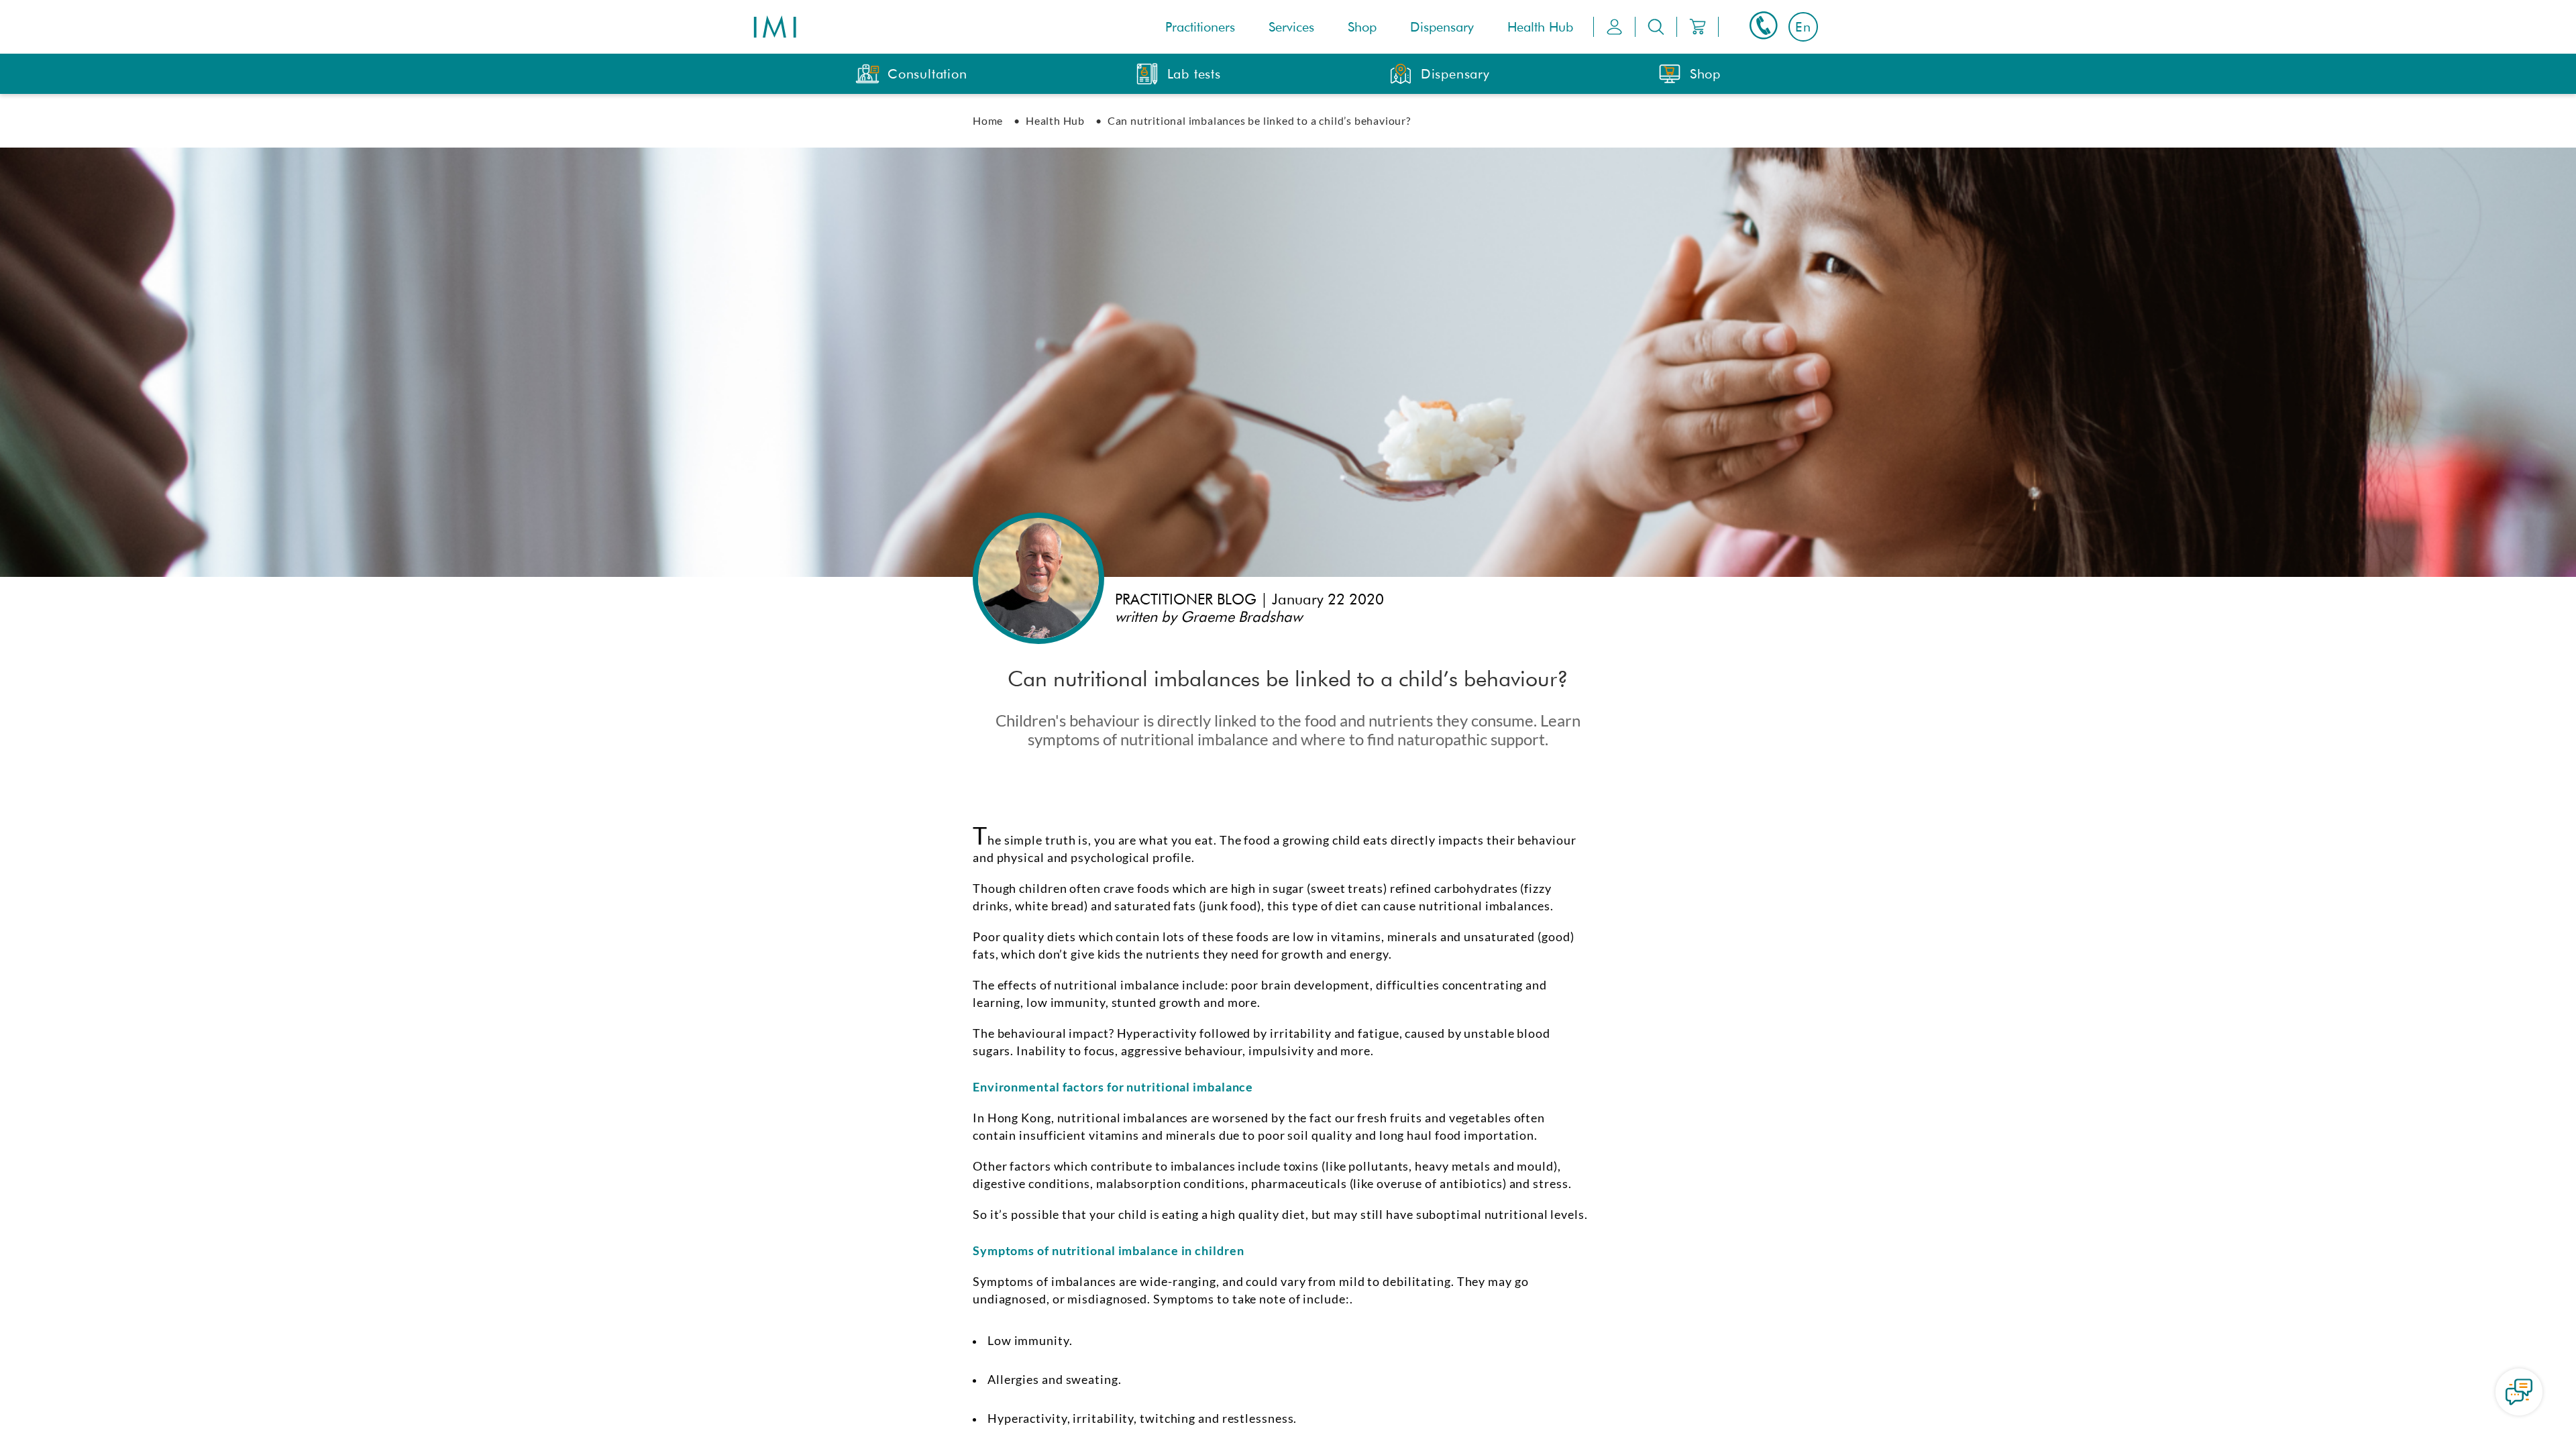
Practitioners (1200, 27)
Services (1291, 27)
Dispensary (1442, 27)
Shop (1362, 27)
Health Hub (1540, 27)
